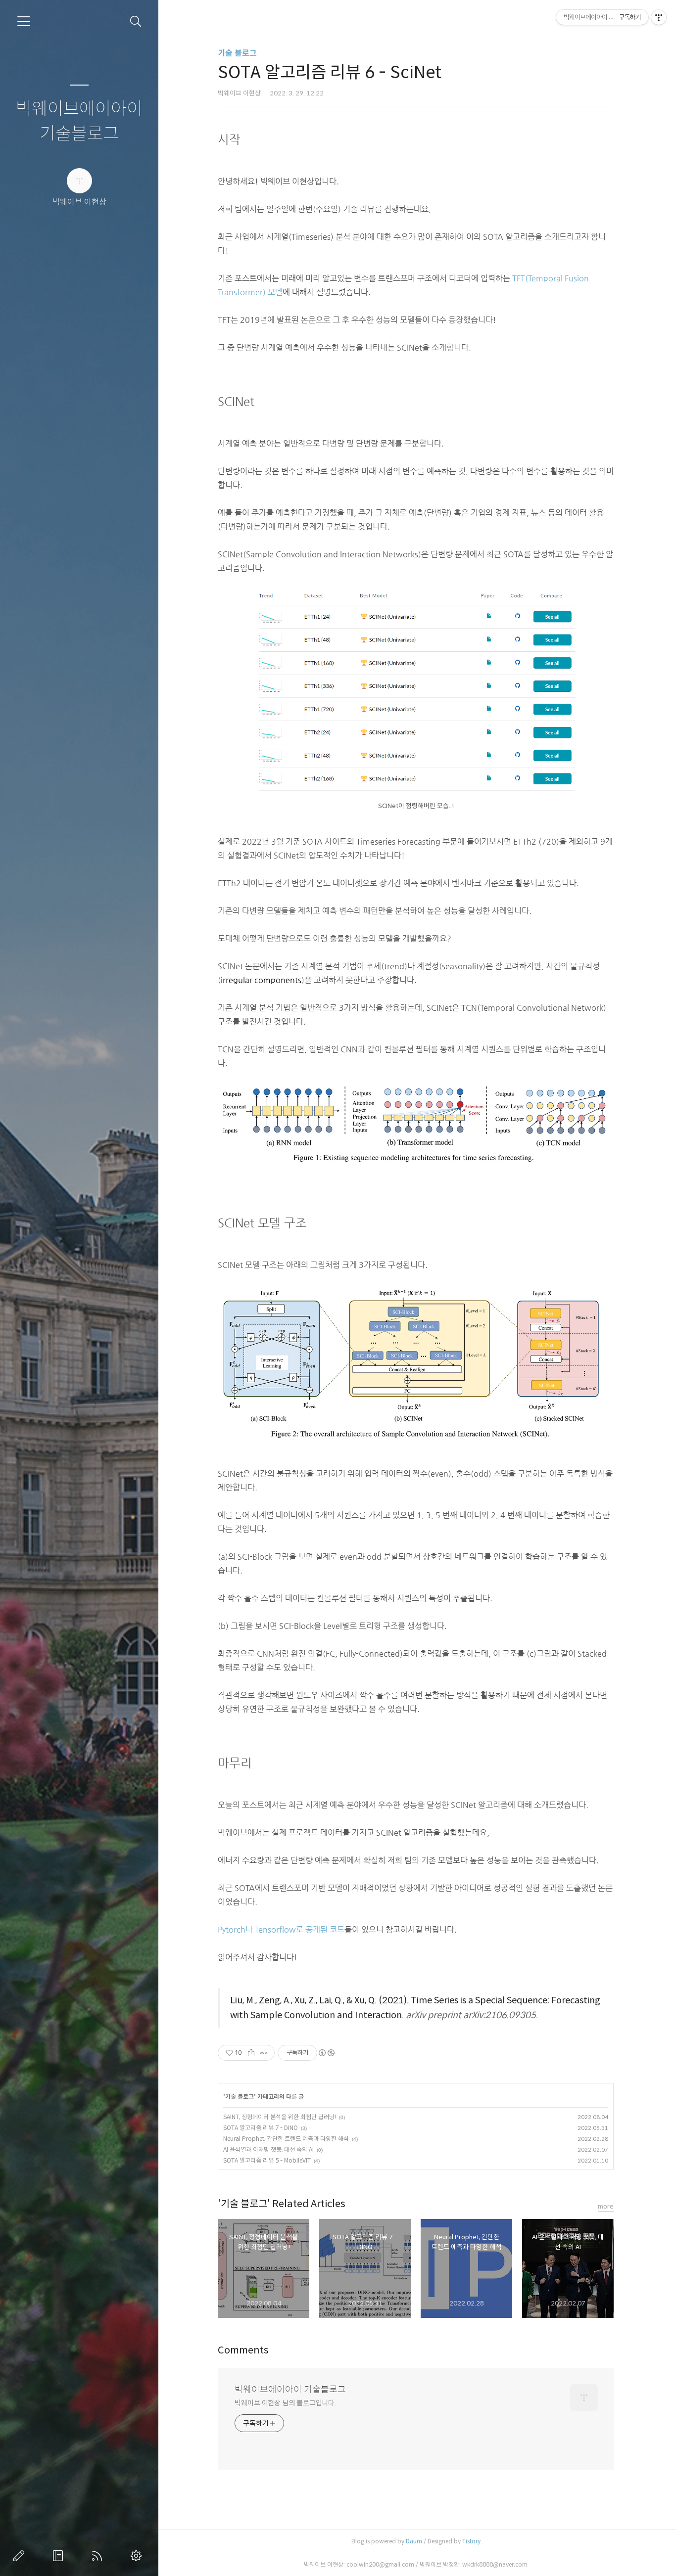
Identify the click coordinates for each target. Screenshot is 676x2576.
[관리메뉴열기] (659, 17)
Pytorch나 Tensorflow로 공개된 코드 (281, 1930)
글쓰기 (21, 2556)
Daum (414, 2541)
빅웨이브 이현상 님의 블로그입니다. (285, 2403)
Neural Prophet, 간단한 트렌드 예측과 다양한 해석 (286, 2139)
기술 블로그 (237, 53)
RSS (99, 2556)
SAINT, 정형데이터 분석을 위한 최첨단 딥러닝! (280, 2117)
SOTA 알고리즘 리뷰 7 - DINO (261, 2128)
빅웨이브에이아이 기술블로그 (79, 121)
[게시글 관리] (264, 2053)
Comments (243, 2350)
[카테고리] (24, 21)
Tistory (471, 2541)
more (606, 2206)
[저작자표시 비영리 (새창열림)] (326, 2053)
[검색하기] (136, 22)
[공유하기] (251, 2053)
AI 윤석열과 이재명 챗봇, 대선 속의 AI (268, 2149)
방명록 (60, 2556)
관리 (138, 2556)
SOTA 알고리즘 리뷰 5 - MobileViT (267, 2160)
